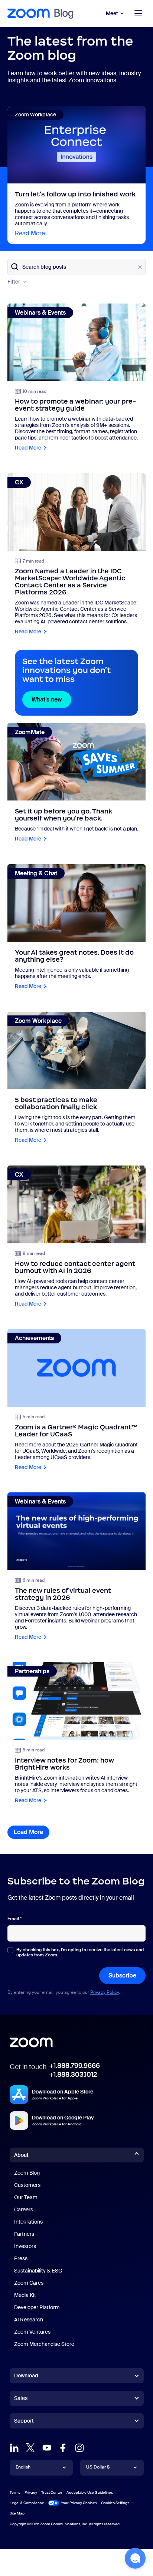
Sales (21, 2398)
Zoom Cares (29, 2283)
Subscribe (122, 1975)
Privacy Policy (105, 1992)
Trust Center (52, 2492)
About (21, 2155)
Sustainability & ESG (38, 2271)
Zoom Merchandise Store (44, 2344)
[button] (135, 2558)
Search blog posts (44, 267)
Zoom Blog (27, 2173)
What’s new (51, 699)
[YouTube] (47, 2448)
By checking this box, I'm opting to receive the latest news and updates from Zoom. (80, 1952)
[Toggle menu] (138, 13)
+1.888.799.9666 (74, 2066)
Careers (24, 2209)
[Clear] (140, 267)
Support (24, 2422)
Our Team (26, 2197)
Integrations (28, 2222)
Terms (15, 2492)
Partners (24, 2234)
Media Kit (25, 2295)
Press (21, 2258)
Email (14, 1919)
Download (26, 2376)
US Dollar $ (98, 2467)
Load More (32, 1832)
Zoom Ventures (32, 2332)
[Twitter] (30, 2448)
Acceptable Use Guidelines (90, 2492)
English (23, 2467)
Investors (25, 2246)
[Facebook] (63, 2448)
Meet (112, 13)
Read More (30, 233)
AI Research (29, 2320)
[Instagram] (79, 2448)
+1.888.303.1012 (73, 2075)
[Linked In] (14, 2448)
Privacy (31, 2492)
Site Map (17, 2513)
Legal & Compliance (27, 2503)
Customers (27, 2185)
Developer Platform (37, 2307)
